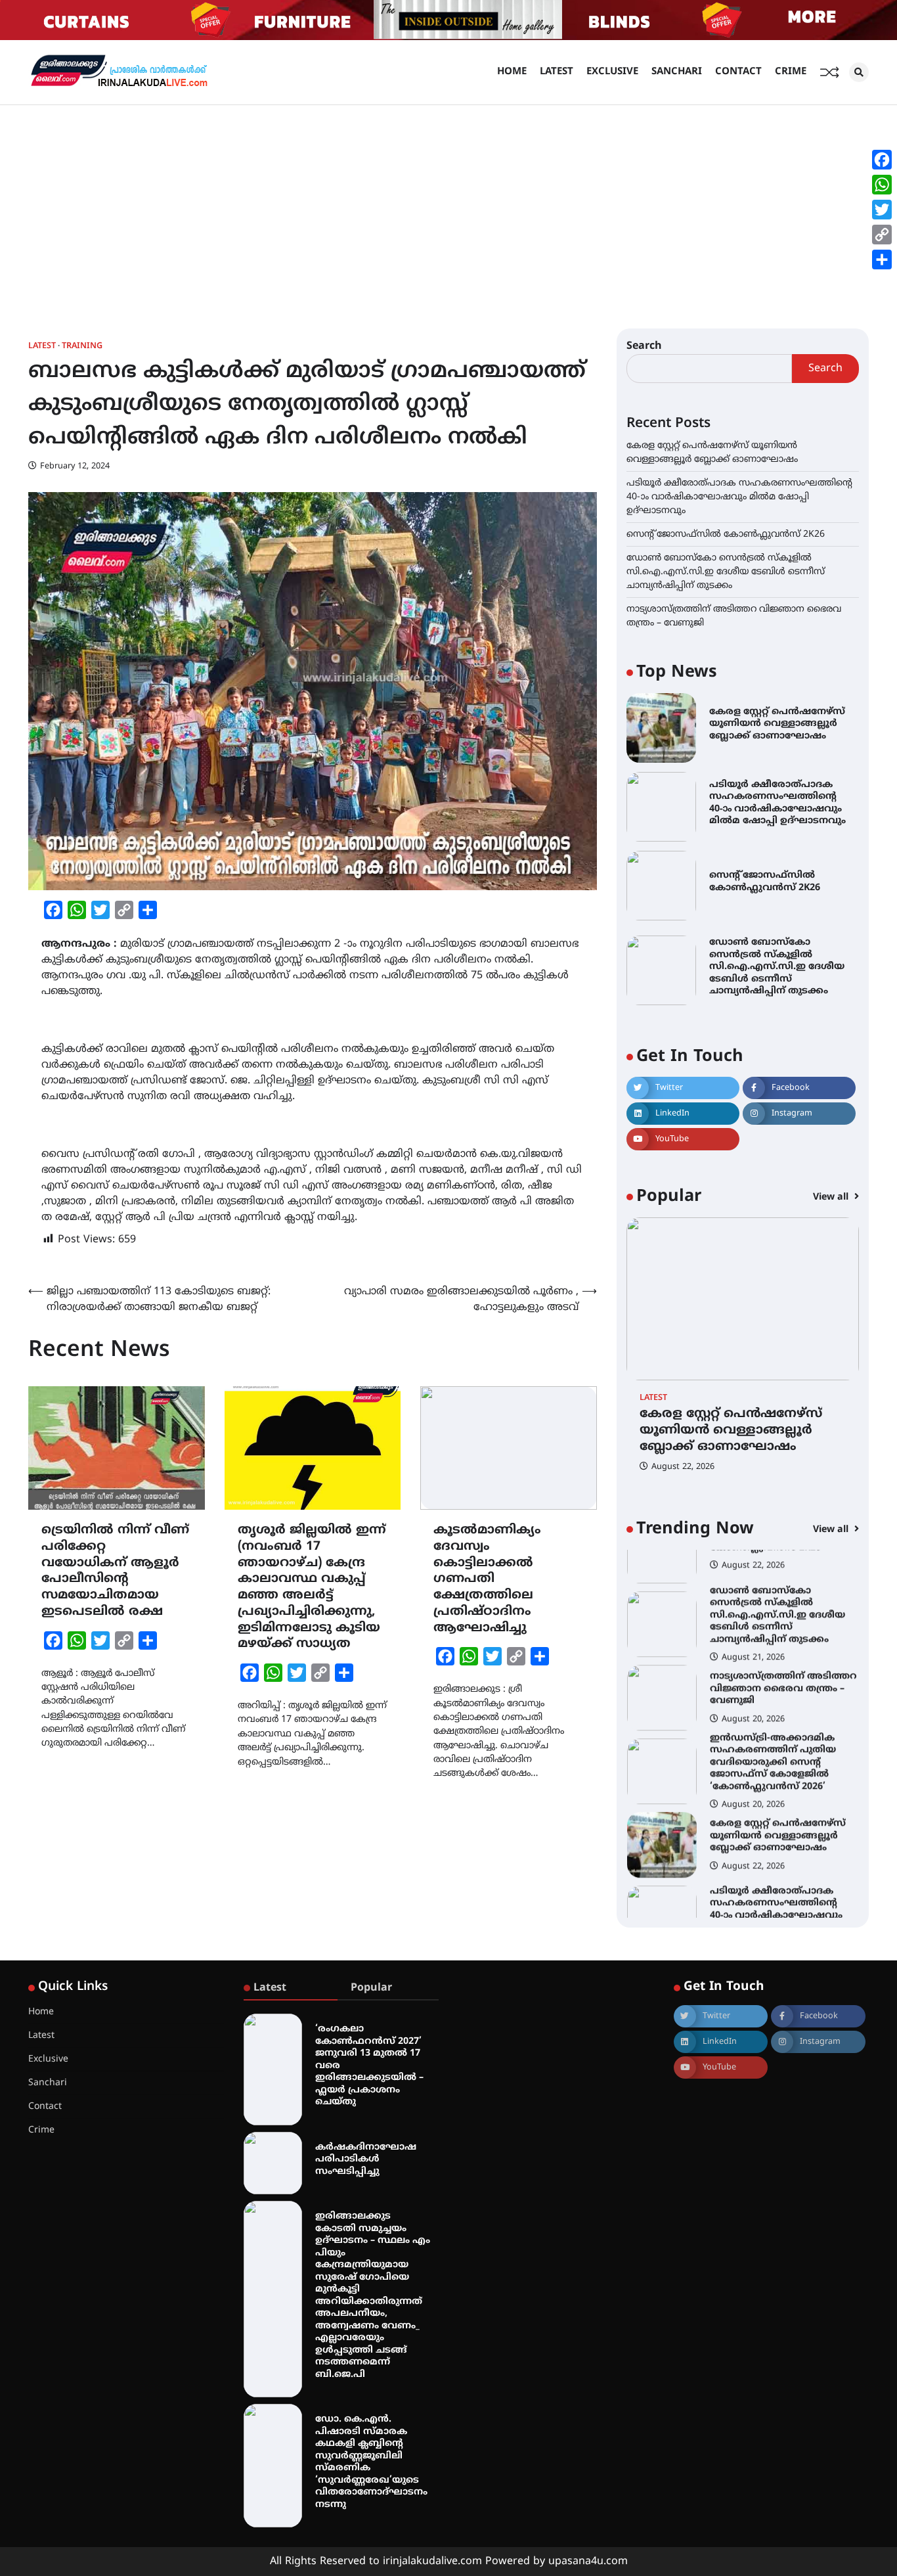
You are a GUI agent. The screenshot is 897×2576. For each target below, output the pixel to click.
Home (512, 72)
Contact (738, 72)
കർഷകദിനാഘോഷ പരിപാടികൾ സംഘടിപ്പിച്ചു (366, 2159)
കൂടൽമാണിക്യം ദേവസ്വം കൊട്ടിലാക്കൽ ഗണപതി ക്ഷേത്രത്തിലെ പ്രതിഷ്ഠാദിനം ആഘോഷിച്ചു (487, 1579)
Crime (791, 72)
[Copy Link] (882, 235)
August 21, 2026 (753, 1617)
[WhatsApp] (882, 185)
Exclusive (612, 72)
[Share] (882, 260)
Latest (557, 72)
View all (832, 1197)
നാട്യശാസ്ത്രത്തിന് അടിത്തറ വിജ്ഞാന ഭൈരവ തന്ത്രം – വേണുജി (783, 1648)
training (82, 347)
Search (644, 346)
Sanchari (677, 72)
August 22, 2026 (683, 1467)
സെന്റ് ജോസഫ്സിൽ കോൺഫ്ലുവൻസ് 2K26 (726, 534)
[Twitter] (882, 210)
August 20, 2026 (753, 1679)
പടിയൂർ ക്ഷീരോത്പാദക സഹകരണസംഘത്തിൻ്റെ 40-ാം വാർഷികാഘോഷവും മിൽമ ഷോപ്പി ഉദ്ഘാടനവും (739, 497)
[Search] (859, 72)
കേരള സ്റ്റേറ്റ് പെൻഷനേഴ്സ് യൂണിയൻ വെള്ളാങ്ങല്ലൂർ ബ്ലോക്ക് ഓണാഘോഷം (777, 724)
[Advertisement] (448, 204)
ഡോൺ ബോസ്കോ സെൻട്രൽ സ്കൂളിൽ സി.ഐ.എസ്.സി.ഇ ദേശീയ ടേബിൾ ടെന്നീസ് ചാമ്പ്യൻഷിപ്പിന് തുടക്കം (726, 572)
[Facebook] (882, 160)
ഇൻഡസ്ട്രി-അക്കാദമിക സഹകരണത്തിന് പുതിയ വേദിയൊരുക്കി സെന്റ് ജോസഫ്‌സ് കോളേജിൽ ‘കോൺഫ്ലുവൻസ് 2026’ (773, 1722)
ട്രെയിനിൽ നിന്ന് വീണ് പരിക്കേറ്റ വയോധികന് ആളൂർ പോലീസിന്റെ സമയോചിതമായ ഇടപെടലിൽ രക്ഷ (115, 1571)
